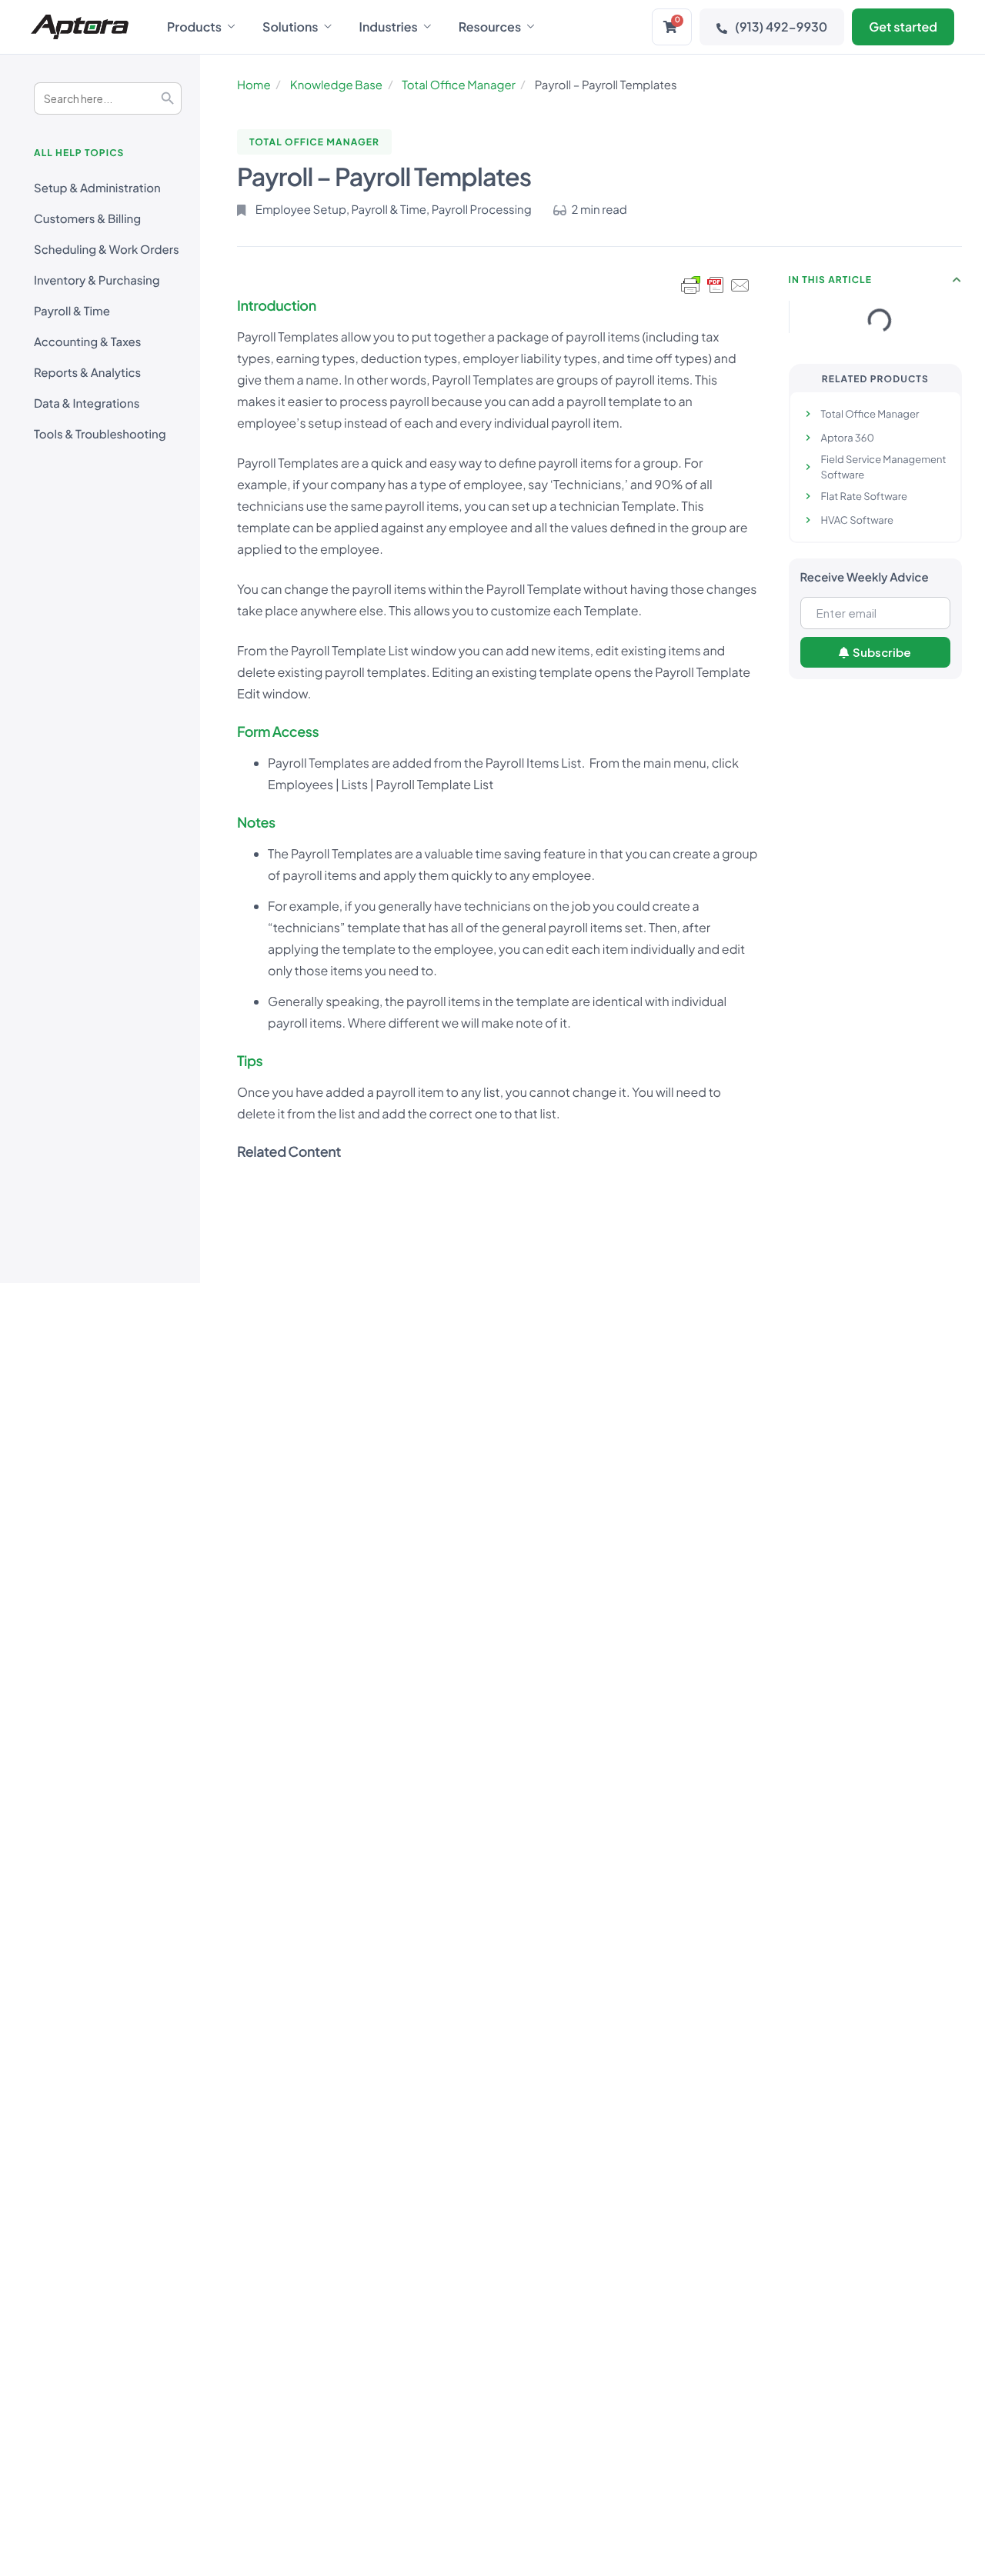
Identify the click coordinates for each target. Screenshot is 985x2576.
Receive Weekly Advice (865, 577)
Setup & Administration (97, 188)
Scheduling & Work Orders (107, 250)
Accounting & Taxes (87, 342)
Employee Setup (301, 210)
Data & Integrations (87, 403)
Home (254, 85)
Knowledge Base (336, 85)
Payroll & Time (72, 311)
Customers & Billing (87, 219)
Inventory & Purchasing (97, 280)
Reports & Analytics (87, 373)
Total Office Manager (458, 85)
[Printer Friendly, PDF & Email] (716, 285)
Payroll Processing (482, 210)
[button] (957, 280)
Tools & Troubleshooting (100, 434)
